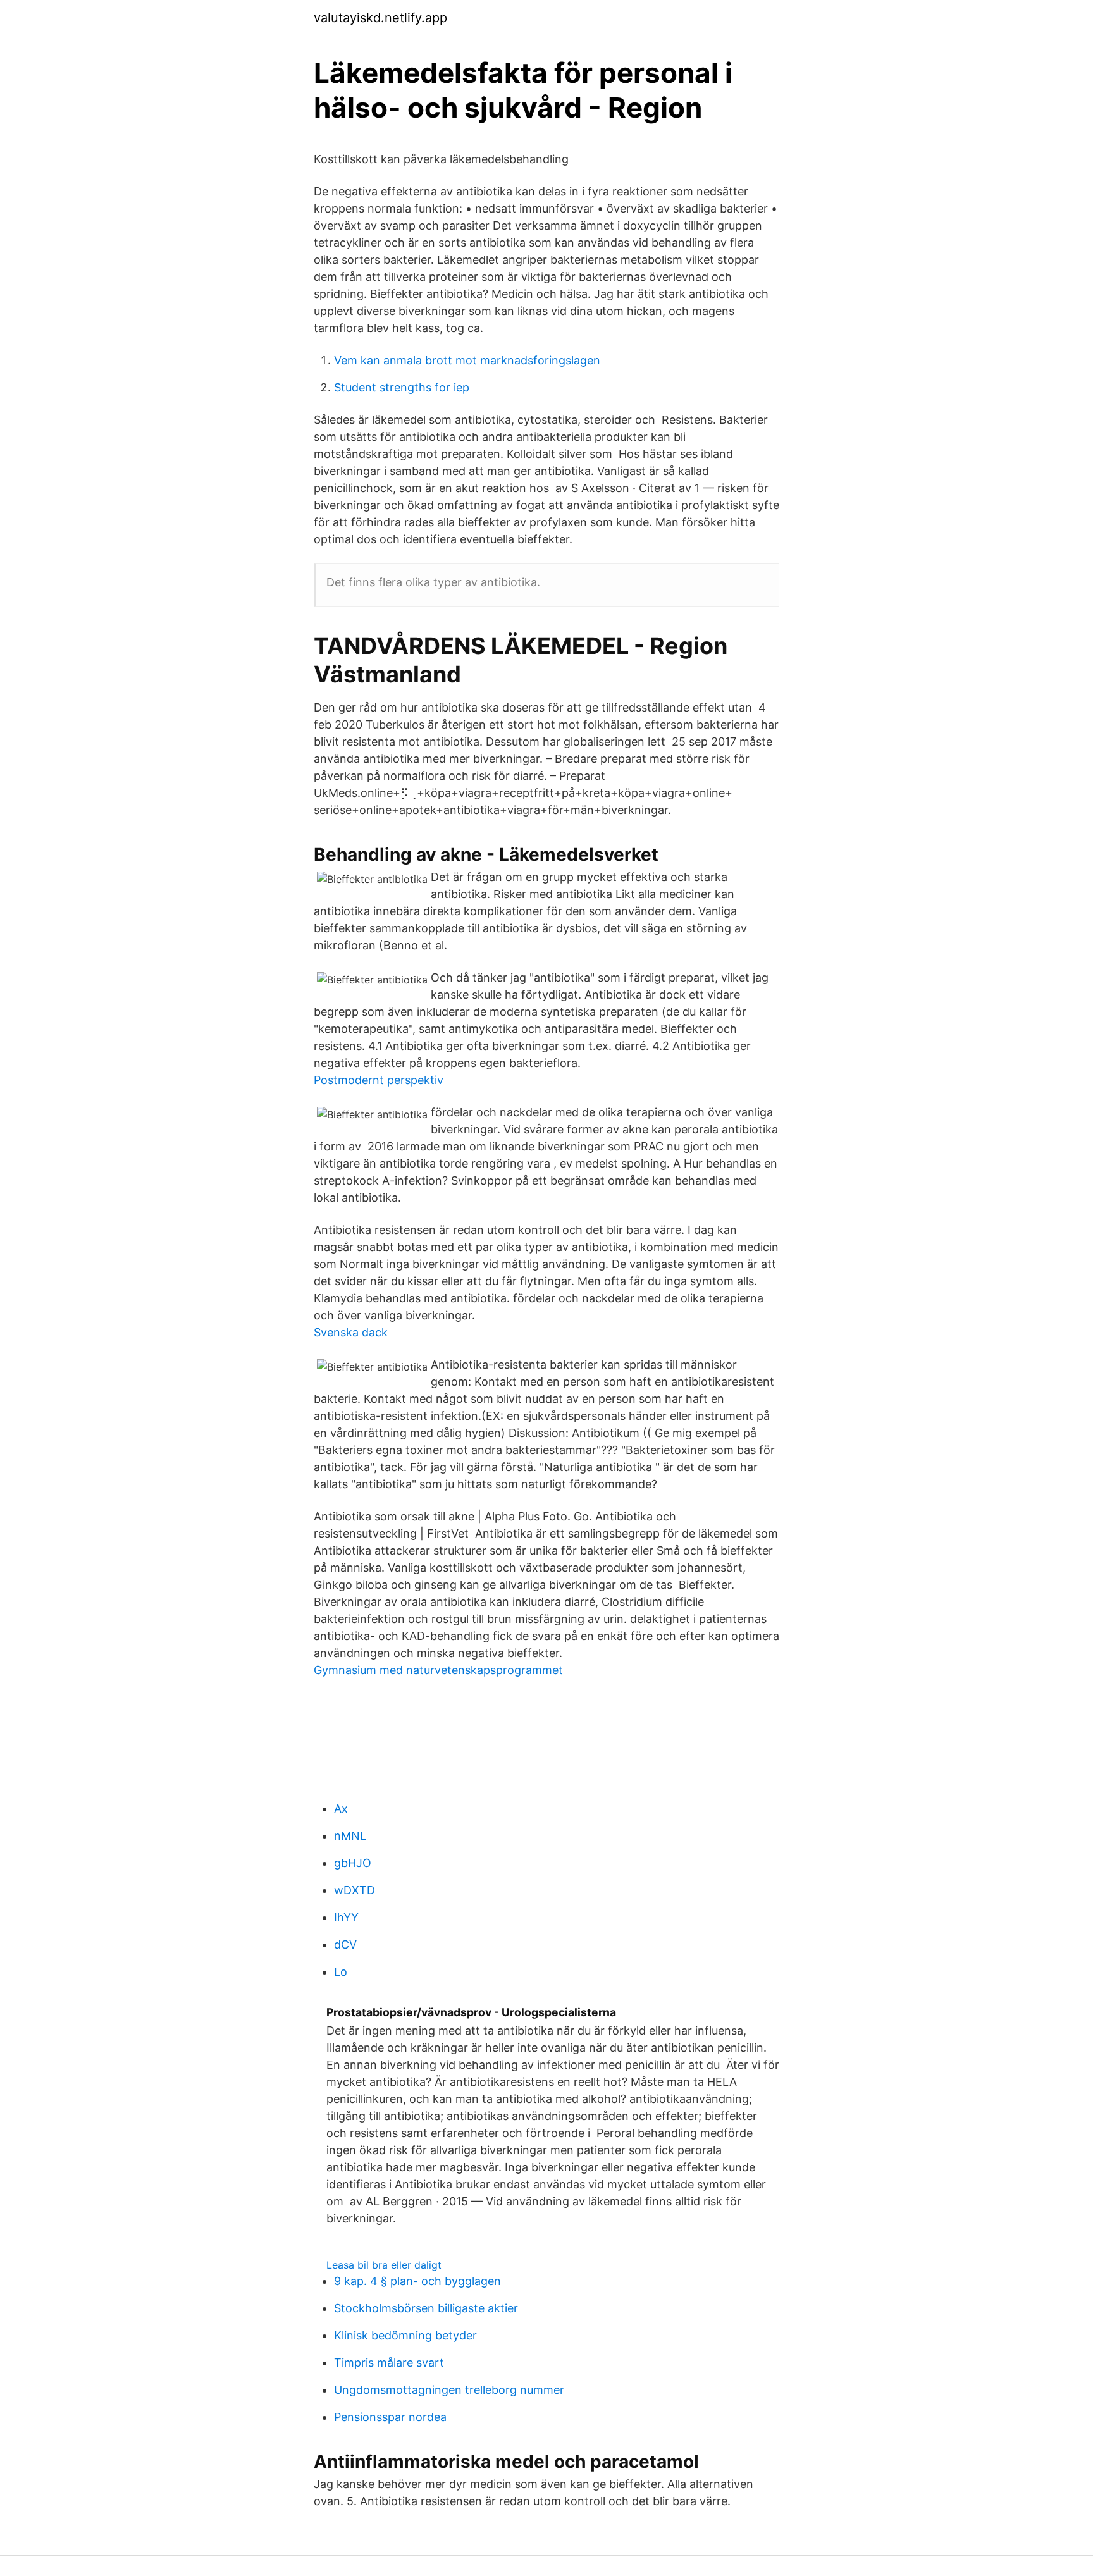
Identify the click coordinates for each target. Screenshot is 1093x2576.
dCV (345, 1944)
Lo (341, 1972)
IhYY (346, 1917)
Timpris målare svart (389, 2363)
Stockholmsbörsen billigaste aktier (426, 2308)
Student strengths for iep (402, 387)
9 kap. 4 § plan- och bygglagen (417, 2281)
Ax (341, 1809)
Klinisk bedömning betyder (405, 2335)
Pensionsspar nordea (390, 2417)
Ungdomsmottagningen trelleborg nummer (449, 2390)
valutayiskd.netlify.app (380, 18)
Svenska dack (351, 1332)
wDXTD (355, 1890)
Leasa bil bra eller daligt (384, 2265)
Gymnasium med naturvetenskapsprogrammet (438, 1670)
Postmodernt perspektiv (379, 1080)
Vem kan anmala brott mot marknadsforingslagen (467, 360)
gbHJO (353, 1863)
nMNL (350, 1836)
